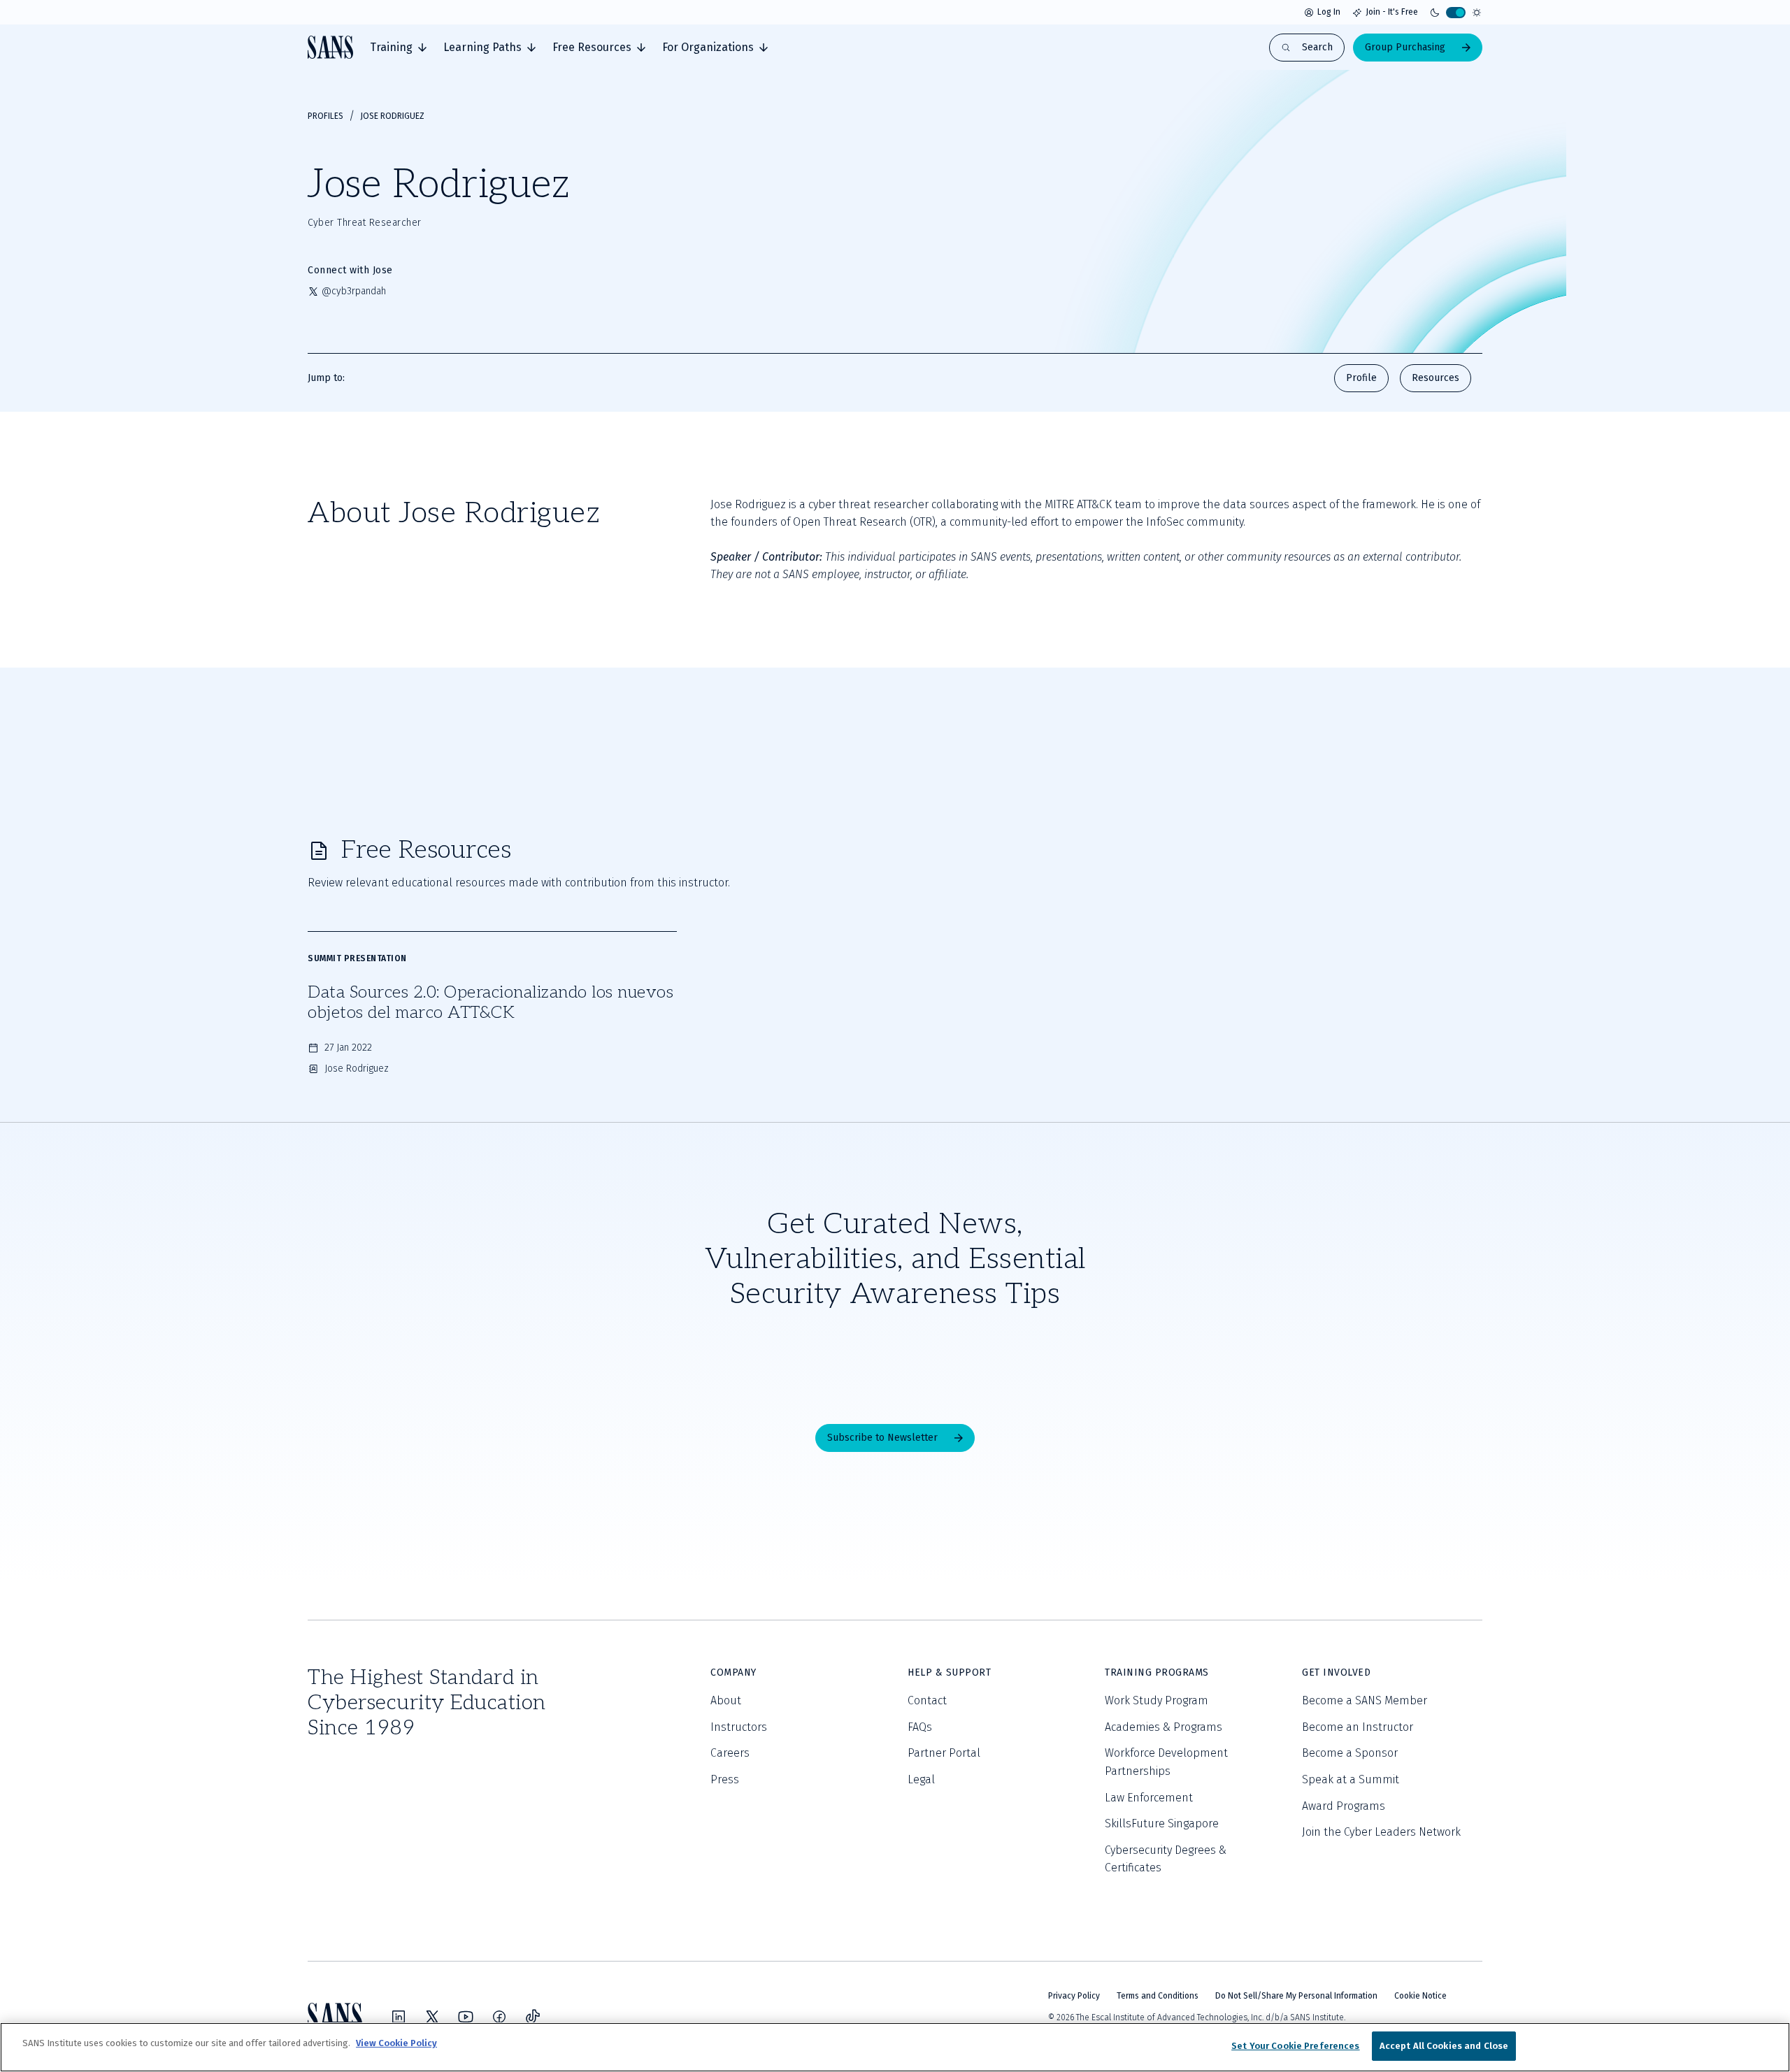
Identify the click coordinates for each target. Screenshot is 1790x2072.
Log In (1329, 12)
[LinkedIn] (399, 2017)
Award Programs (1344, 1806)
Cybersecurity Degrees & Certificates (1166, 1859)
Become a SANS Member (1365, 1700)
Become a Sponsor (1350, 1753)
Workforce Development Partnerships (1166, 1762)
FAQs (920, 1727)
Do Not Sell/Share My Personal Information (1296, 1996)
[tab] (398, 48)
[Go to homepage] (330, 47)
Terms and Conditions (1158, 1996)
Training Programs (1157, 1672)
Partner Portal (944, 1753)
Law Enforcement (1149, 1798)
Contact (927, 1700)
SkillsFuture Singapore (1162, 1823)
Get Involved (1336, 1672)
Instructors (739, 1727)
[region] (895, 2047)
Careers (730, 1753)
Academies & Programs (1163, 1727)
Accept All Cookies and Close (1444, 2046)
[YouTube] (466, 2017)
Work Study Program (1157, 1700)
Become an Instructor (1358, 1727)
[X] (432, 2017)
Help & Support (949, 1672)
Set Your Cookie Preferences (1296, 2046)
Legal (921, 1779)
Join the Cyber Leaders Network (1381, 1832)
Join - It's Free (1392, 12)
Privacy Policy (1074, 1996)
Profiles (325, 116)
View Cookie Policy (396, 2043)
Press (725, 1779)
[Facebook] (499, 2017)
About (726, 1700)
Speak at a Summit (1351, 1779)
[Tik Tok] (533, 2017)
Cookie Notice (1420, 1996)
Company (733, 1672)
